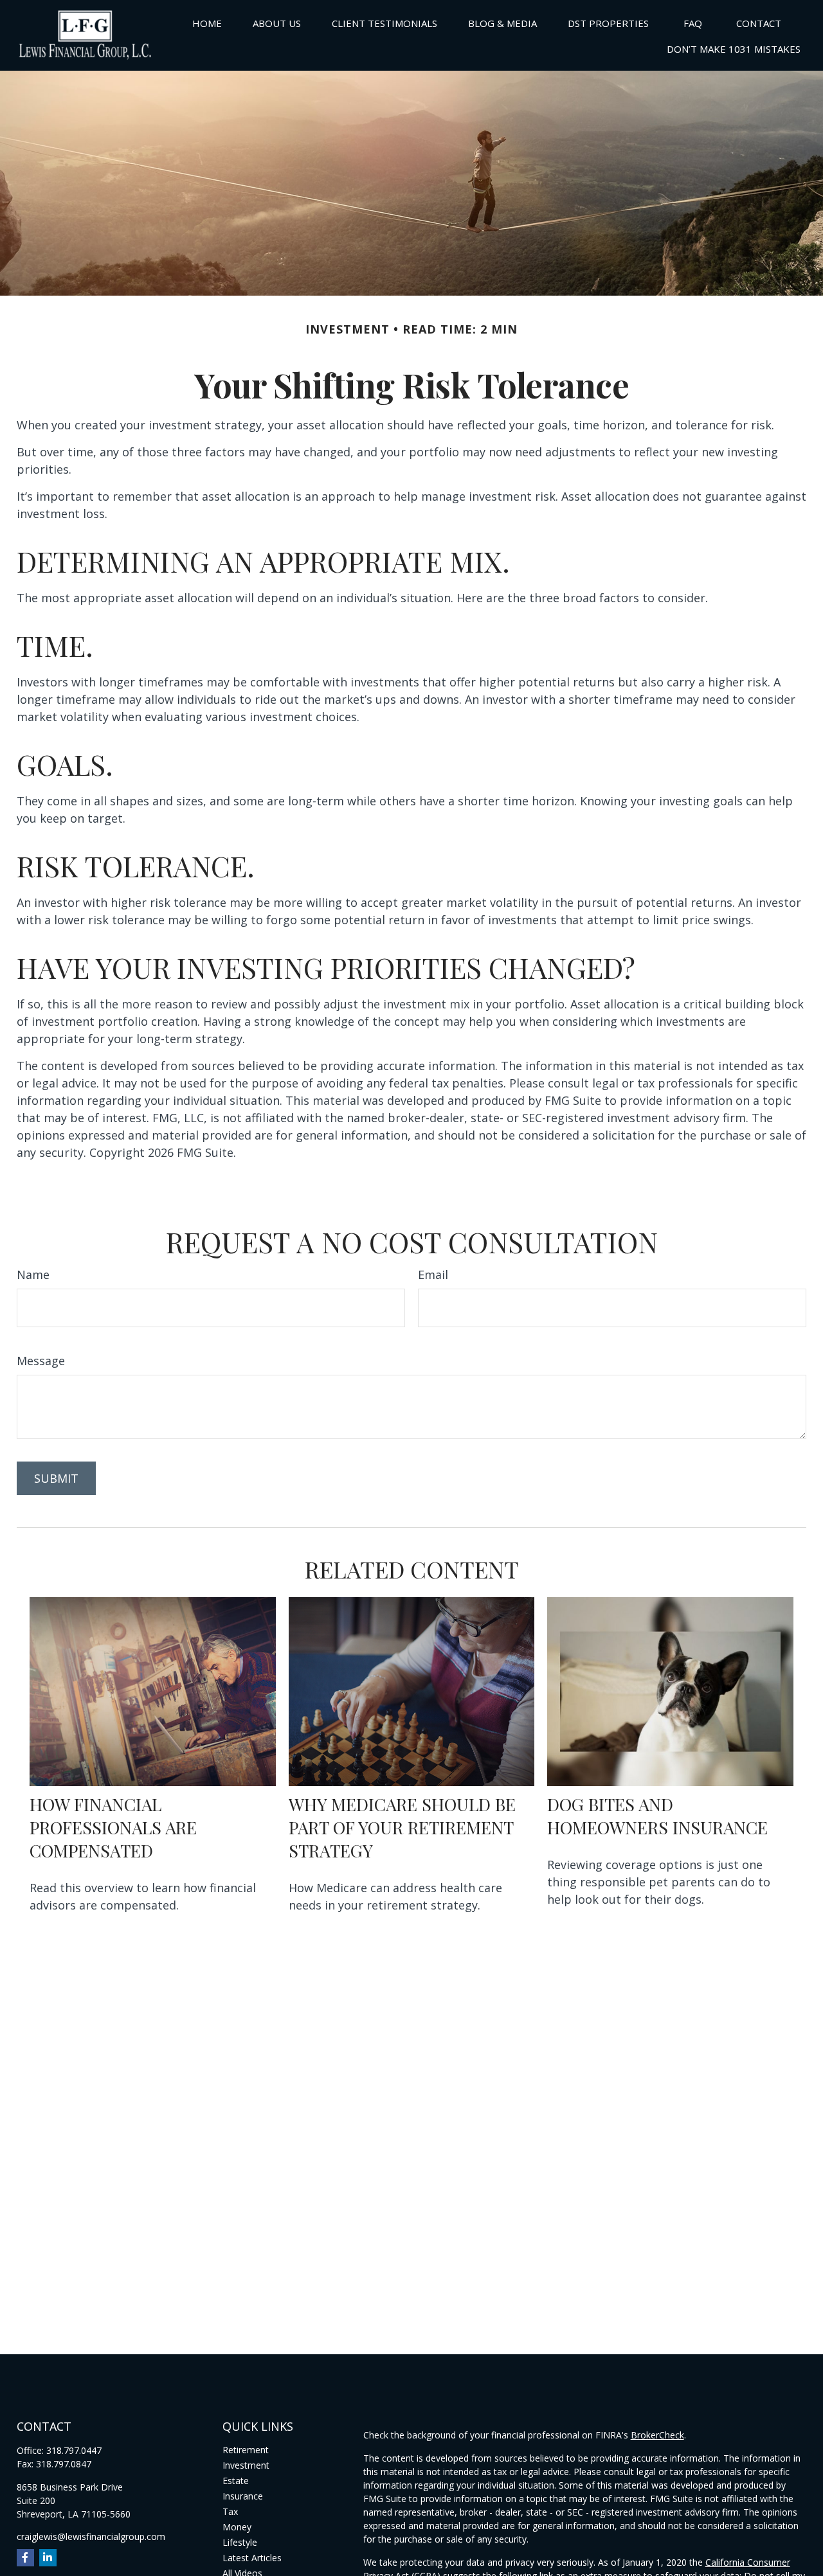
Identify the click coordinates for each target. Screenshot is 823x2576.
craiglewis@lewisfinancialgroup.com (91, 2536)
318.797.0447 (74, 2450)
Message (41, 1361)
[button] (207, 22)
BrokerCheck (657, 2435)
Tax (230, 2511)
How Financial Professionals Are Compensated (113, 1827)
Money (237, 2527)
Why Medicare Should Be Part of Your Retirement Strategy (402, 1827)
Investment (246, 2465)
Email (433, 1275)
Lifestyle (240, 2542)
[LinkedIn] (48, 2558)
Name (33, 1275)
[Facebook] (25, 2558)
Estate (236, 2481)
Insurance (243, 2496)
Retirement (246, 2450)
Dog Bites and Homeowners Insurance (657, 1816)
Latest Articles (252, 2558)
